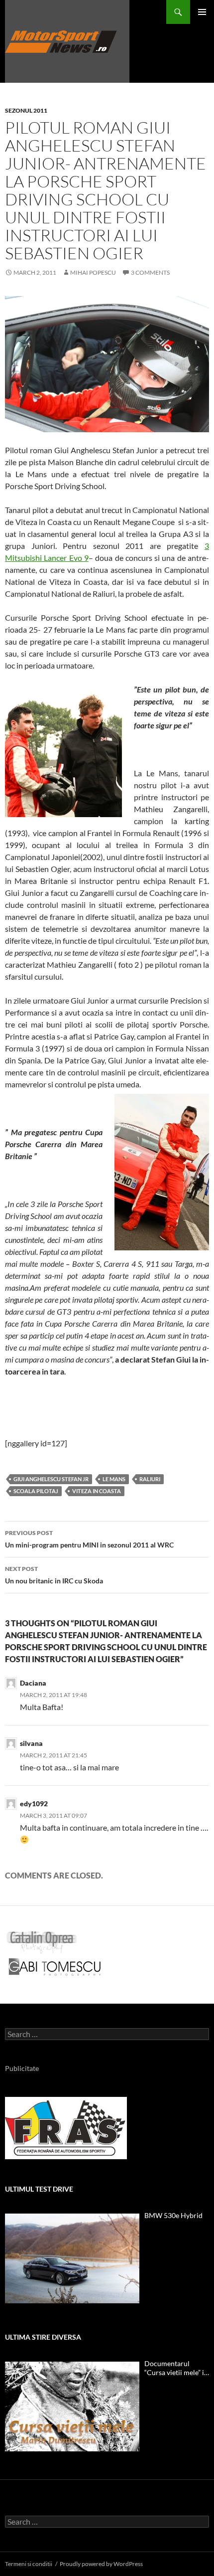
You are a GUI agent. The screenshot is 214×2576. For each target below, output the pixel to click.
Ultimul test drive (39, 2189)
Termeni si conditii (29, 2564)
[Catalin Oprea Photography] (42, 1941)
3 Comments (150, 272)
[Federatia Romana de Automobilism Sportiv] (66, 2127)
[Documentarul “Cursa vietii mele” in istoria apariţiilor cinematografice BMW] (72, 2406)
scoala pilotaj (36, 1491)
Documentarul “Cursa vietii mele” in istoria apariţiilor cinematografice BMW (176, 2368)
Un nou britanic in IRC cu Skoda (54, 1575)
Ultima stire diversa (43, 2337)
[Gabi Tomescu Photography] (55, 1966)
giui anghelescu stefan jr (51, 1479)
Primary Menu (202, 12)
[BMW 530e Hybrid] (72, 2258)
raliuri (150, 1479)
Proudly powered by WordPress (101, 2564)
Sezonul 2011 (26, 110)
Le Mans (114, 1479)
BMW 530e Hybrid (173, 2215)
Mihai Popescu (93, 272)
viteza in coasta (97, 1491)
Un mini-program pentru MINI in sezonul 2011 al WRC (89, 1539)
